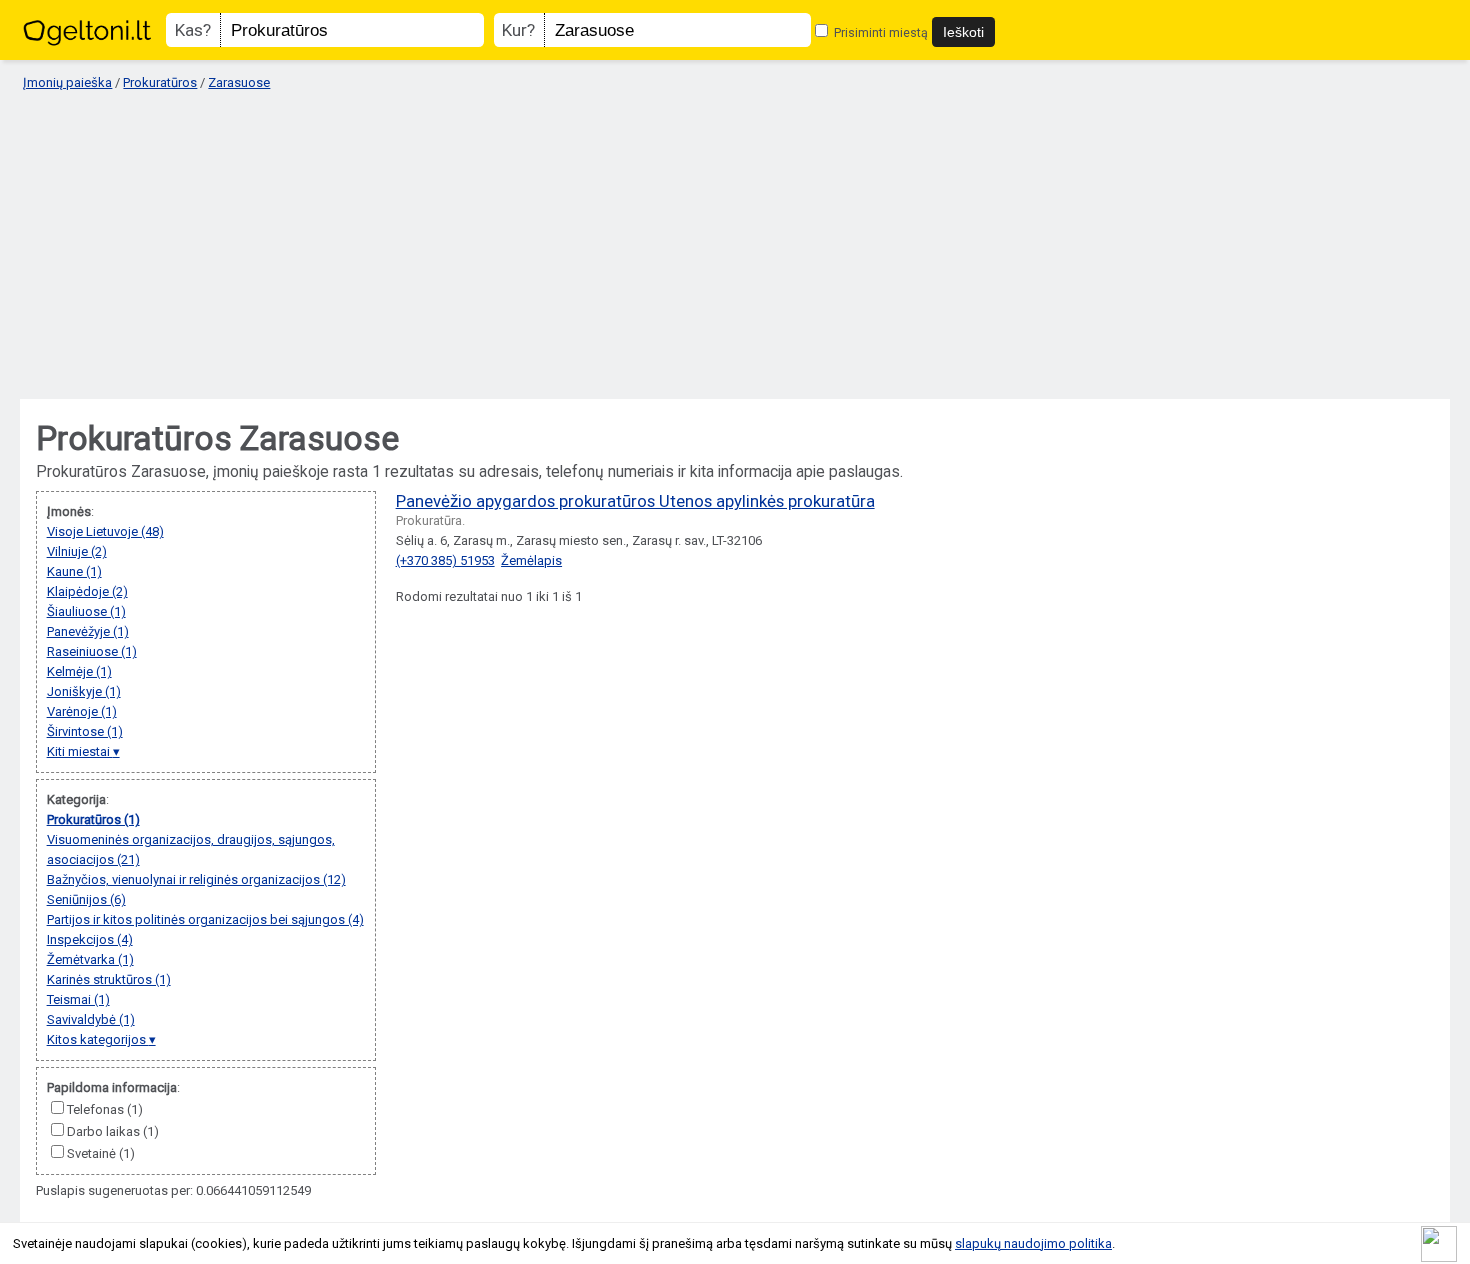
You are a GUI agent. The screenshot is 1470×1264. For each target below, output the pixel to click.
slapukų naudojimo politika (1033, 1243)
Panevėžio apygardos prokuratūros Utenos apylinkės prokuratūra (635, 501)
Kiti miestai (80, 751)
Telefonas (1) (105, 1109)
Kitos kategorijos (98, 1039)
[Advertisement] (735, 246)
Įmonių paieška (67, 82)
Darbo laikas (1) (113, 1131)
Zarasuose (239, 82)
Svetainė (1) (101, 1153)
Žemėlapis (531, 560)
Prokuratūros (160, 82)
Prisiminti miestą (879, 32)
